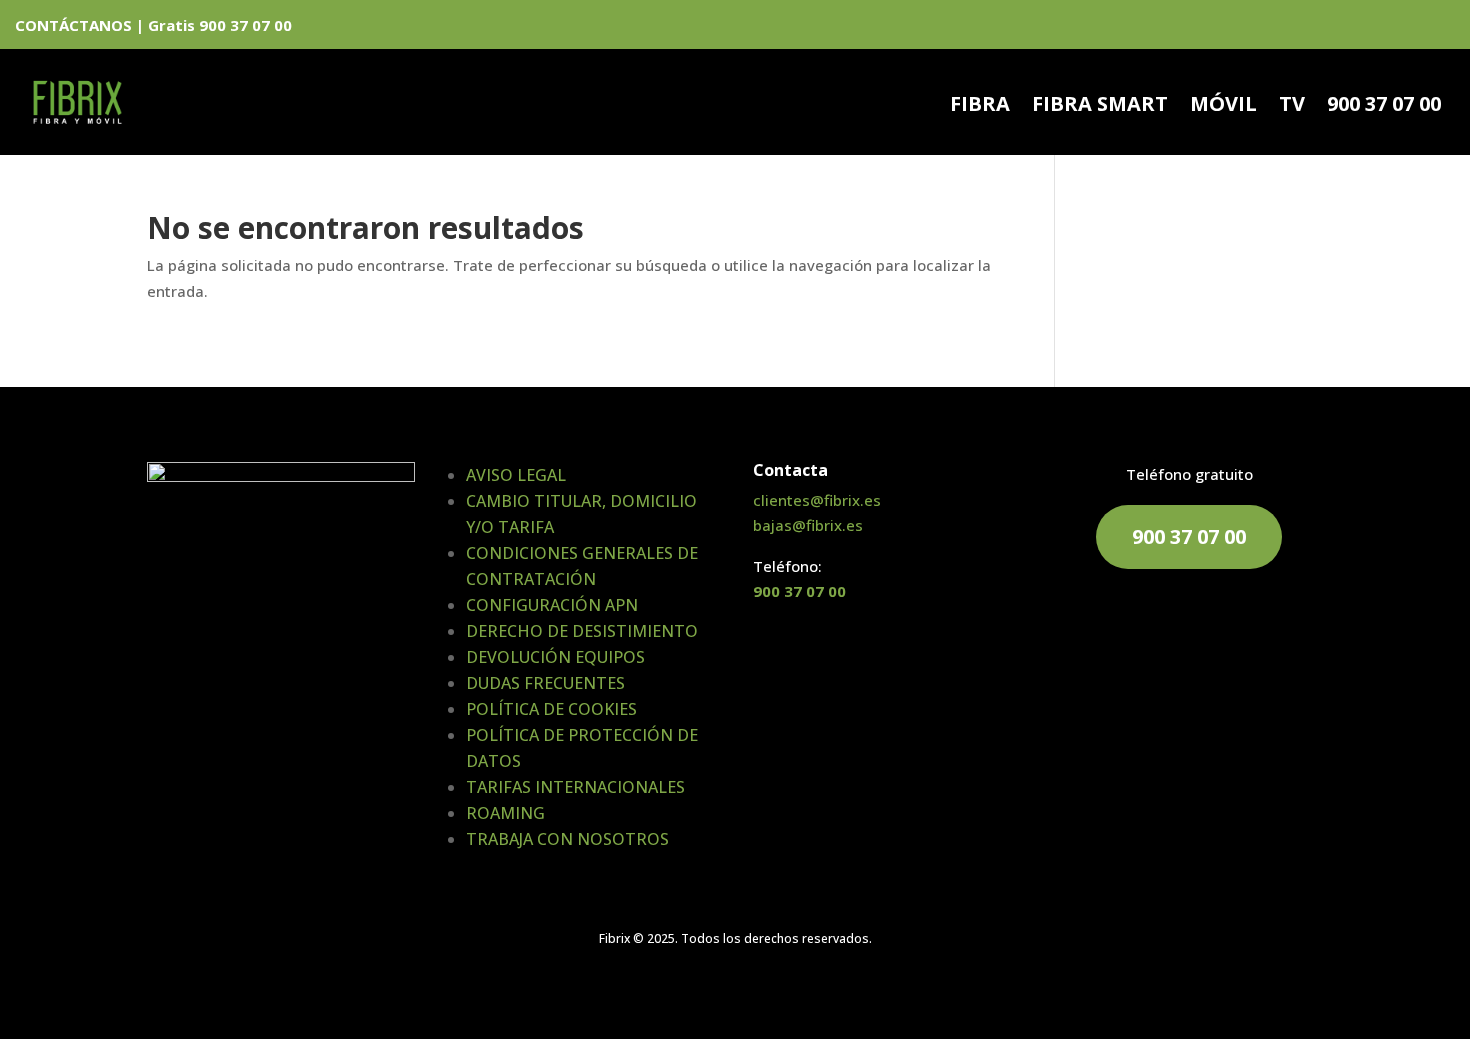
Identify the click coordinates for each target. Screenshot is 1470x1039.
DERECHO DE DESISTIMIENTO (582, 631)
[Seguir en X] (1408, 28)
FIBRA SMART (1100, 107)
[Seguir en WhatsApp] (1340, 28)
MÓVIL (1223, 107)
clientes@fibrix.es (817, 500)
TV (1292, 107)
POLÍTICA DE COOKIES (551, 709)
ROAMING (505, 813)
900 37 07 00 (1384, 107)
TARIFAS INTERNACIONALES (575, 787)
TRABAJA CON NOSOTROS (567, 839)
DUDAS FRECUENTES (545, 683)
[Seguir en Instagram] (1442, 28)
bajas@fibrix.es (808, 525)
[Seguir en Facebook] (1374, 28)
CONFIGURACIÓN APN (552, 605)
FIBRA (980, 107)
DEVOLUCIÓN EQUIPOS (555, 657)
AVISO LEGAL (516, 475)
